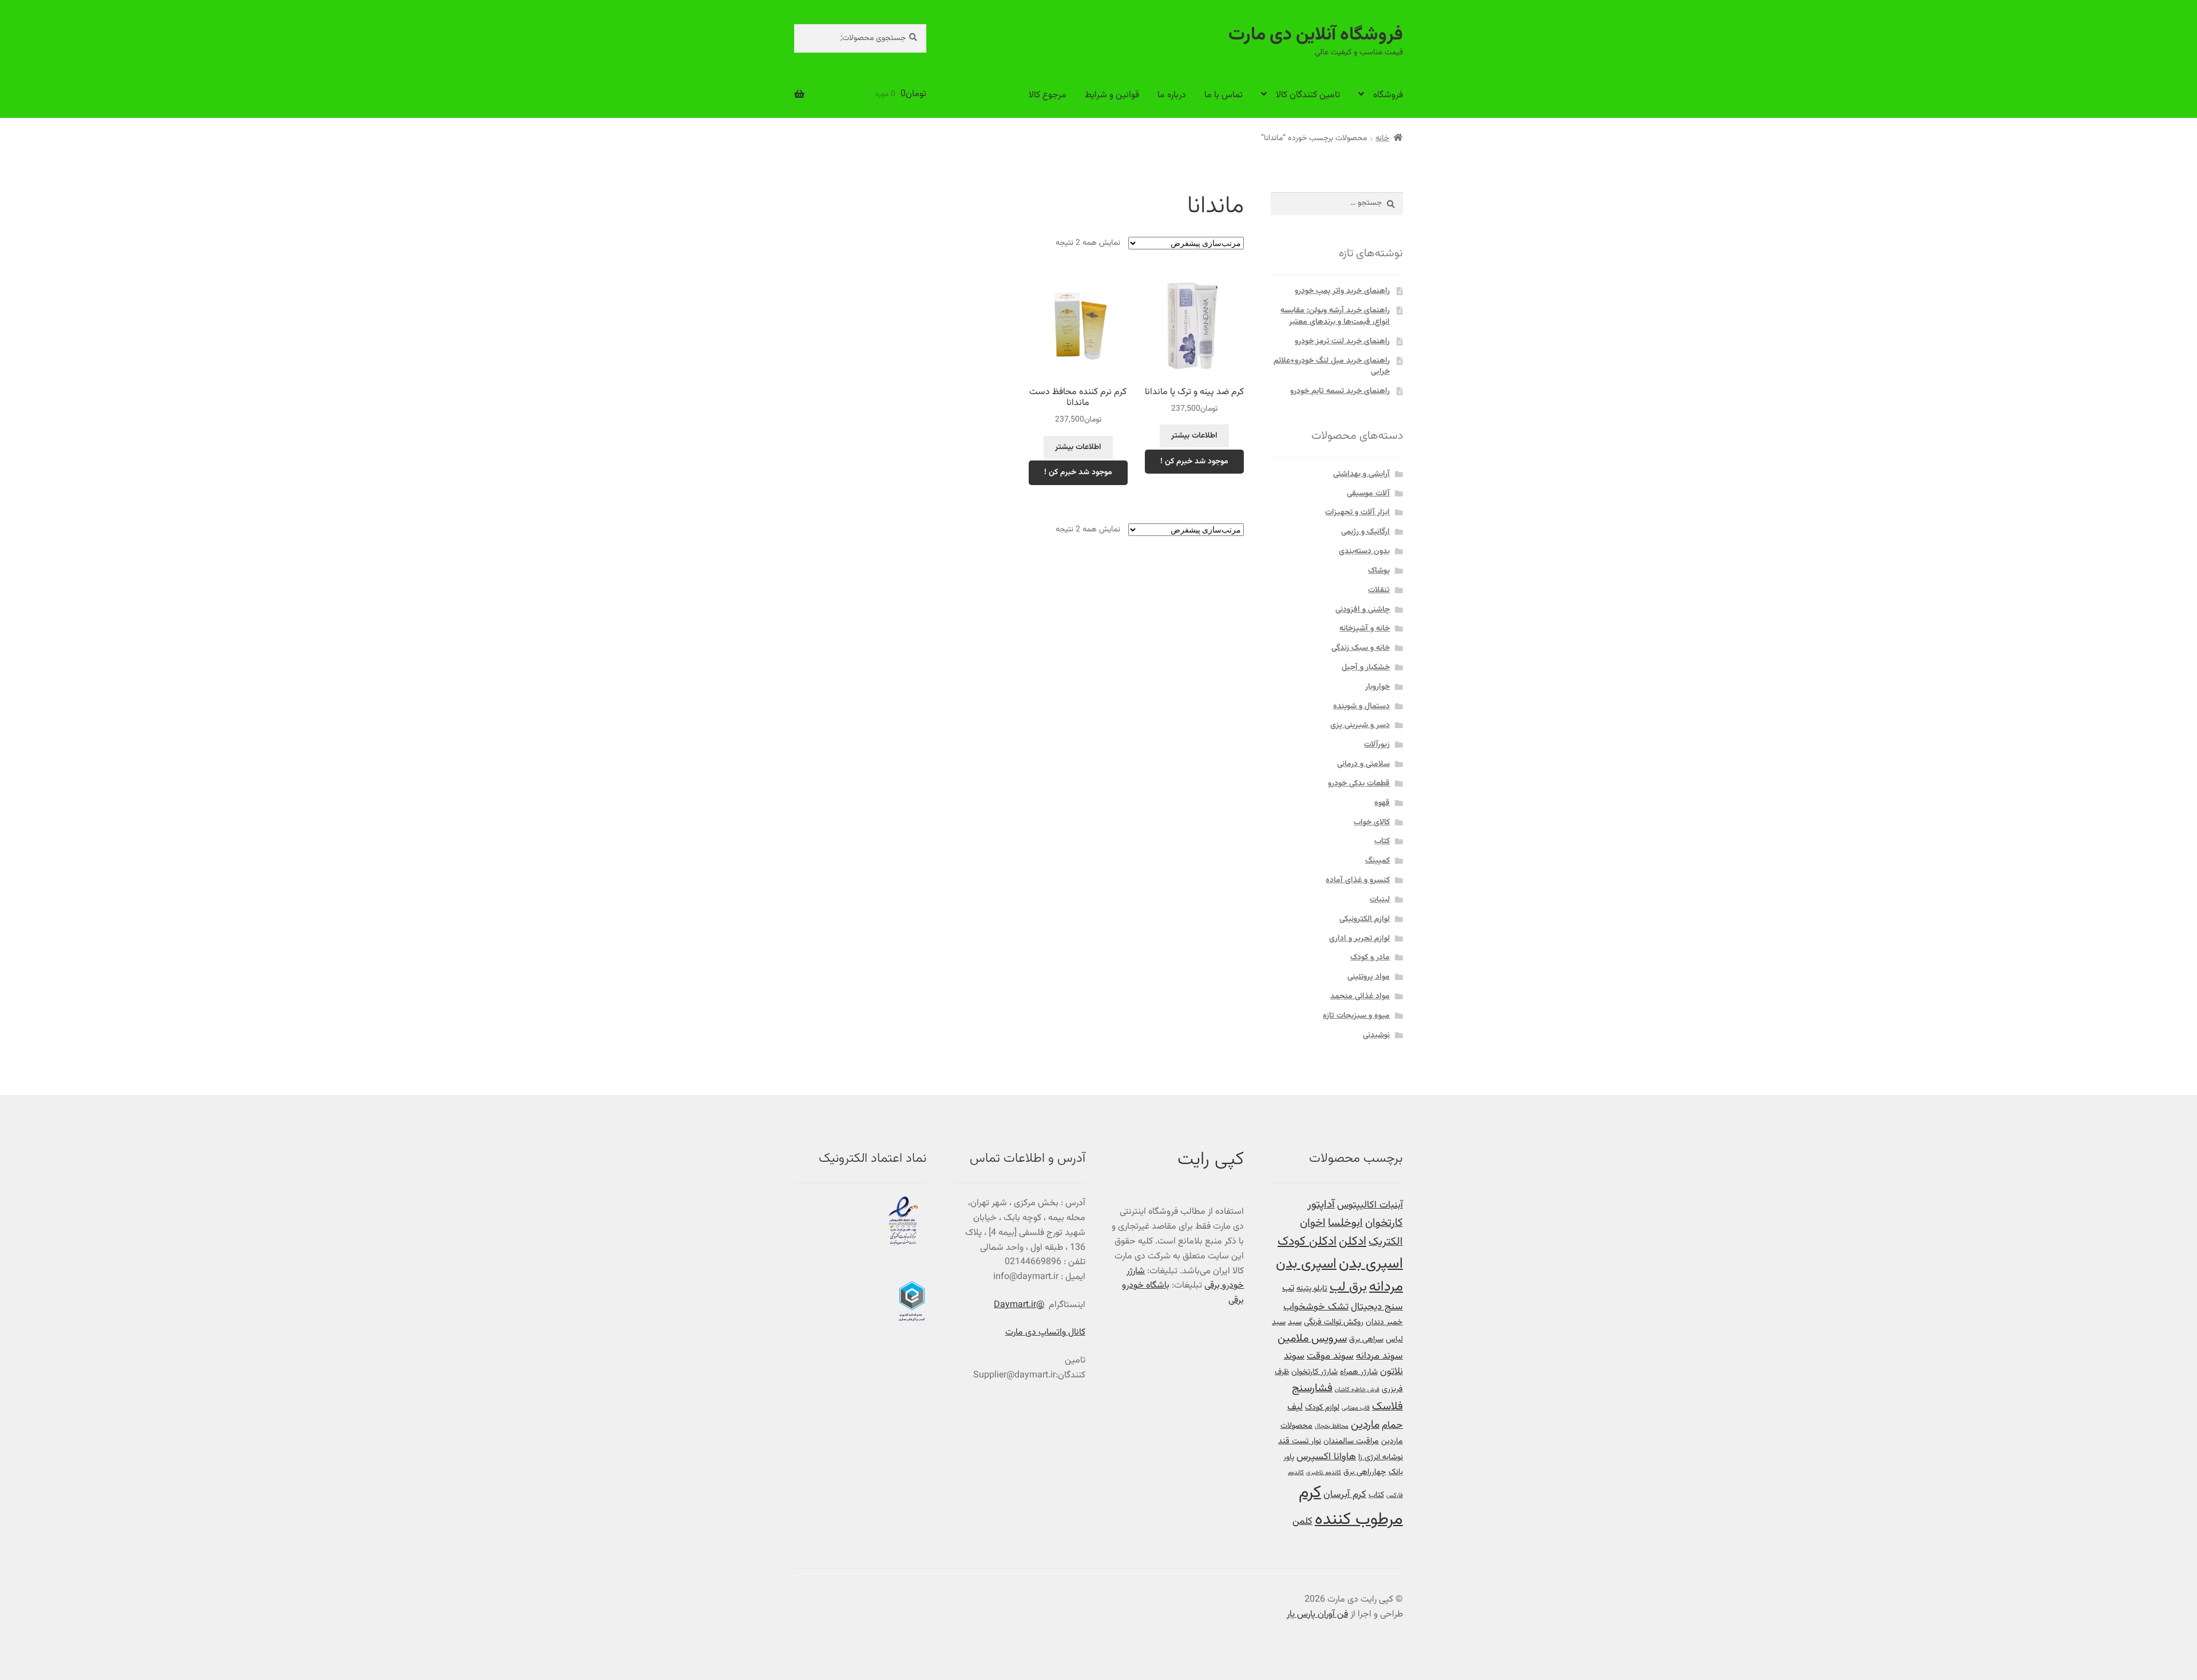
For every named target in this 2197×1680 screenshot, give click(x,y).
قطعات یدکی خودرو (1359, 784)
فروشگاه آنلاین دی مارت (1316, 35)
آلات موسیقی (1368, 494)
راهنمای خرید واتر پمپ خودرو (1342, 291)
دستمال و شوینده (1361, 706)
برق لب (1348, 1287)
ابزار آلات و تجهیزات (1357, 513)
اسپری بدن (1371, 1264)
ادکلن (1353, 1242)
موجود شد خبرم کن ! (1194, 462)
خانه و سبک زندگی (1361, 648)
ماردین (1365, 1425)
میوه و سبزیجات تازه (1356, 1016)
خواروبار (1377, 687)
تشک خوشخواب (1316, 1307)
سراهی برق (1366, 1339)
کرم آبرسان (1345, 1494)
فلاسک (1387, 1407)
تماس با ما (1224, 95)
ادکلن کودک (1307, 1242)
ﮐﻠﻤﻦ (1302, 1521)
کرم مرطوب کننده (1351, 1506)
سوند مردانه (1379, 1356)
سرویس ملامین (1312, 1339)
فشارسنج (1312, 1389)
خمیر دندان (1384, 1322)
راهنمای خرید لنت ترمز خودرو (1342, 341)
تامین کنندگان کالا (1308, 95)
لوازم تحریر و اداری (1359, 939)
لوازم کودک (1322, 1407)
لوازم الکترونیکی (1365, 919)
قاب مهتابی (1356, 1408)
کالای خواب (1372, 823)
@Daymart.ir (1019, 1305)
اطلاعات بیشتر (1194, 436)
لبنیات (1380, 900)
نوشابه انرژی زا (1381, 1457)
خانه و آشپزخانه (1365, 629)
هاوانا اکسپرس (1326, 1457)
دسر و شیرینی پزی (1360, 725)
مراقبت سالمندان (1351, 1441)
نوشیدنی (1376, 1035)
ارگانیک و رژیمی (1365, 532)
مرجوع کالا (1048, 95)
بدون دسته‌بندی (1364, 551)
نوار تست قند (1300, 1441)
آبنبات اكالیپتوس (1370, 1205)
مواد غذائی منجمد (1360, 996)
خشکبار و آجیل (1366, 668)
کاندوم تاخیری (1324, 1473)
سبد (1295, 1322)
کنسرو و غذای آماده (1358, 880)
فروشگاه (1388, 95)
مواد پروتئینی (1369, 977)
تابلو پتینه (1312, 1288)
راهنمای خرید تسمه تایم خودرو (1340, 391)
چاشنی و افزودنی (1363, 610)
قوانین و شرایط (1112, 95)
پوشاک (1379, 571)
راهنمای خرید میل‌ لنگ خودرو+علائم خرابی (1332, 367)
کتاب (1382, 841)
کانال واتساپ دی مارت (1045, 1333)
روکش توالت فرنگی (1334, 1322)
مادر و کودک (1370, 958)
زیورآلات (1377, 745)
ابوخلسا (1345, 1223)
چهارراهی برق (1365, 1472)
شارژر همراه (1359, 1372)
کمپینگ (1377, 861)
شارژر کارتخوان (1314, 1372)
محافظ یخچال (1332, 1426)
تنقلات (1379, 590)
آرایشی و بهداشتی (1361, 474)
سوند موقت (1330, 1356)
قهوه (1382, 803)
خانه (1382, 138)
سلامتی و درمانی (1363, 764)
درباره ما (1172, 95)
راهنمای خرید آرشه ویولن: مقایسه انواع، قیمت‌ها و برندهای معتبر (1335, 316)
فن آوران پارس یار (1317, 1615)
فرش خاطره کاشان (1357, 1390)
